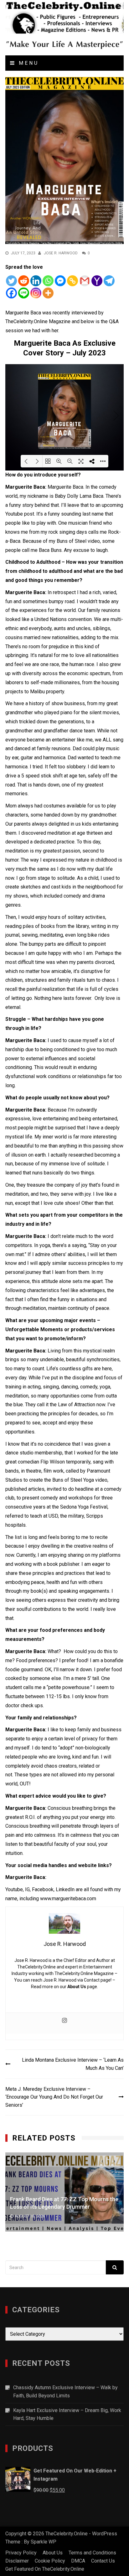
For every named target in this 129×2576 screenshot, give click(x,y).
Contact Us (103, 2561)
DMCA (78, 2561)
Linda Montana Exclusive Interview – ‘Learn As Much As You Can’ (73, 2064)
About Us (77, 1987)
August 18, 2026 (55, 2220)
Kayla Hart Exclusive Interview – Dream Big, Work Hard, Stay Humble (67, 2414)
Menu (27, 63)
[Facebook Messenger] (60, 281)
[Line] (24, 293)
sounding (71, 514)
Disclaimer (17, 2561)
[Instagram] (36, 293)
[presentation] (102, 2161)
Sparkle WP (44, 2542)
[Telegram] (109, 281)
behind (42, 505)
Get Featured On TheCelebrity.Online (45, 2569)
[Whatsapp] (48, 281)
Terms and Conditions (92, 2553)
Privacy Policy (21, 2553)
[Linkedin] (36, 281)
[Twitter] (11, 281)
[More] (48, 293)
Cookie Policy (50, 2561)
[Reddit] (24, 281)
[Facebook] (11, 293)
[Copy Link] (72, 281)
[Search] (115, 2267)
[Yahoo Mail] (97, 281)
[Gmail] (85, 281)
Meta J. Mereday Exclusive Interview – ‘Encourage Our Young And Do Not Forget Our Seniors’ (54, 2097)
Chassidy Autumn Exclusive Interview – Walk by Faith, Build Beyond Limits (65, 2392)
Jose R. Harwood (61, 253)
